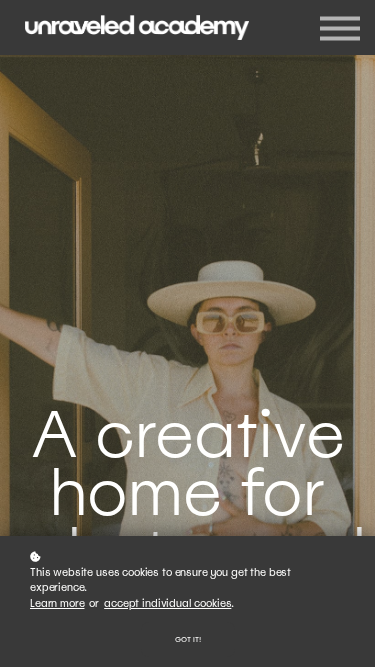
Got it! (188, 639)
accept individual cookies (167, 603)
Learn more (57, 603)
